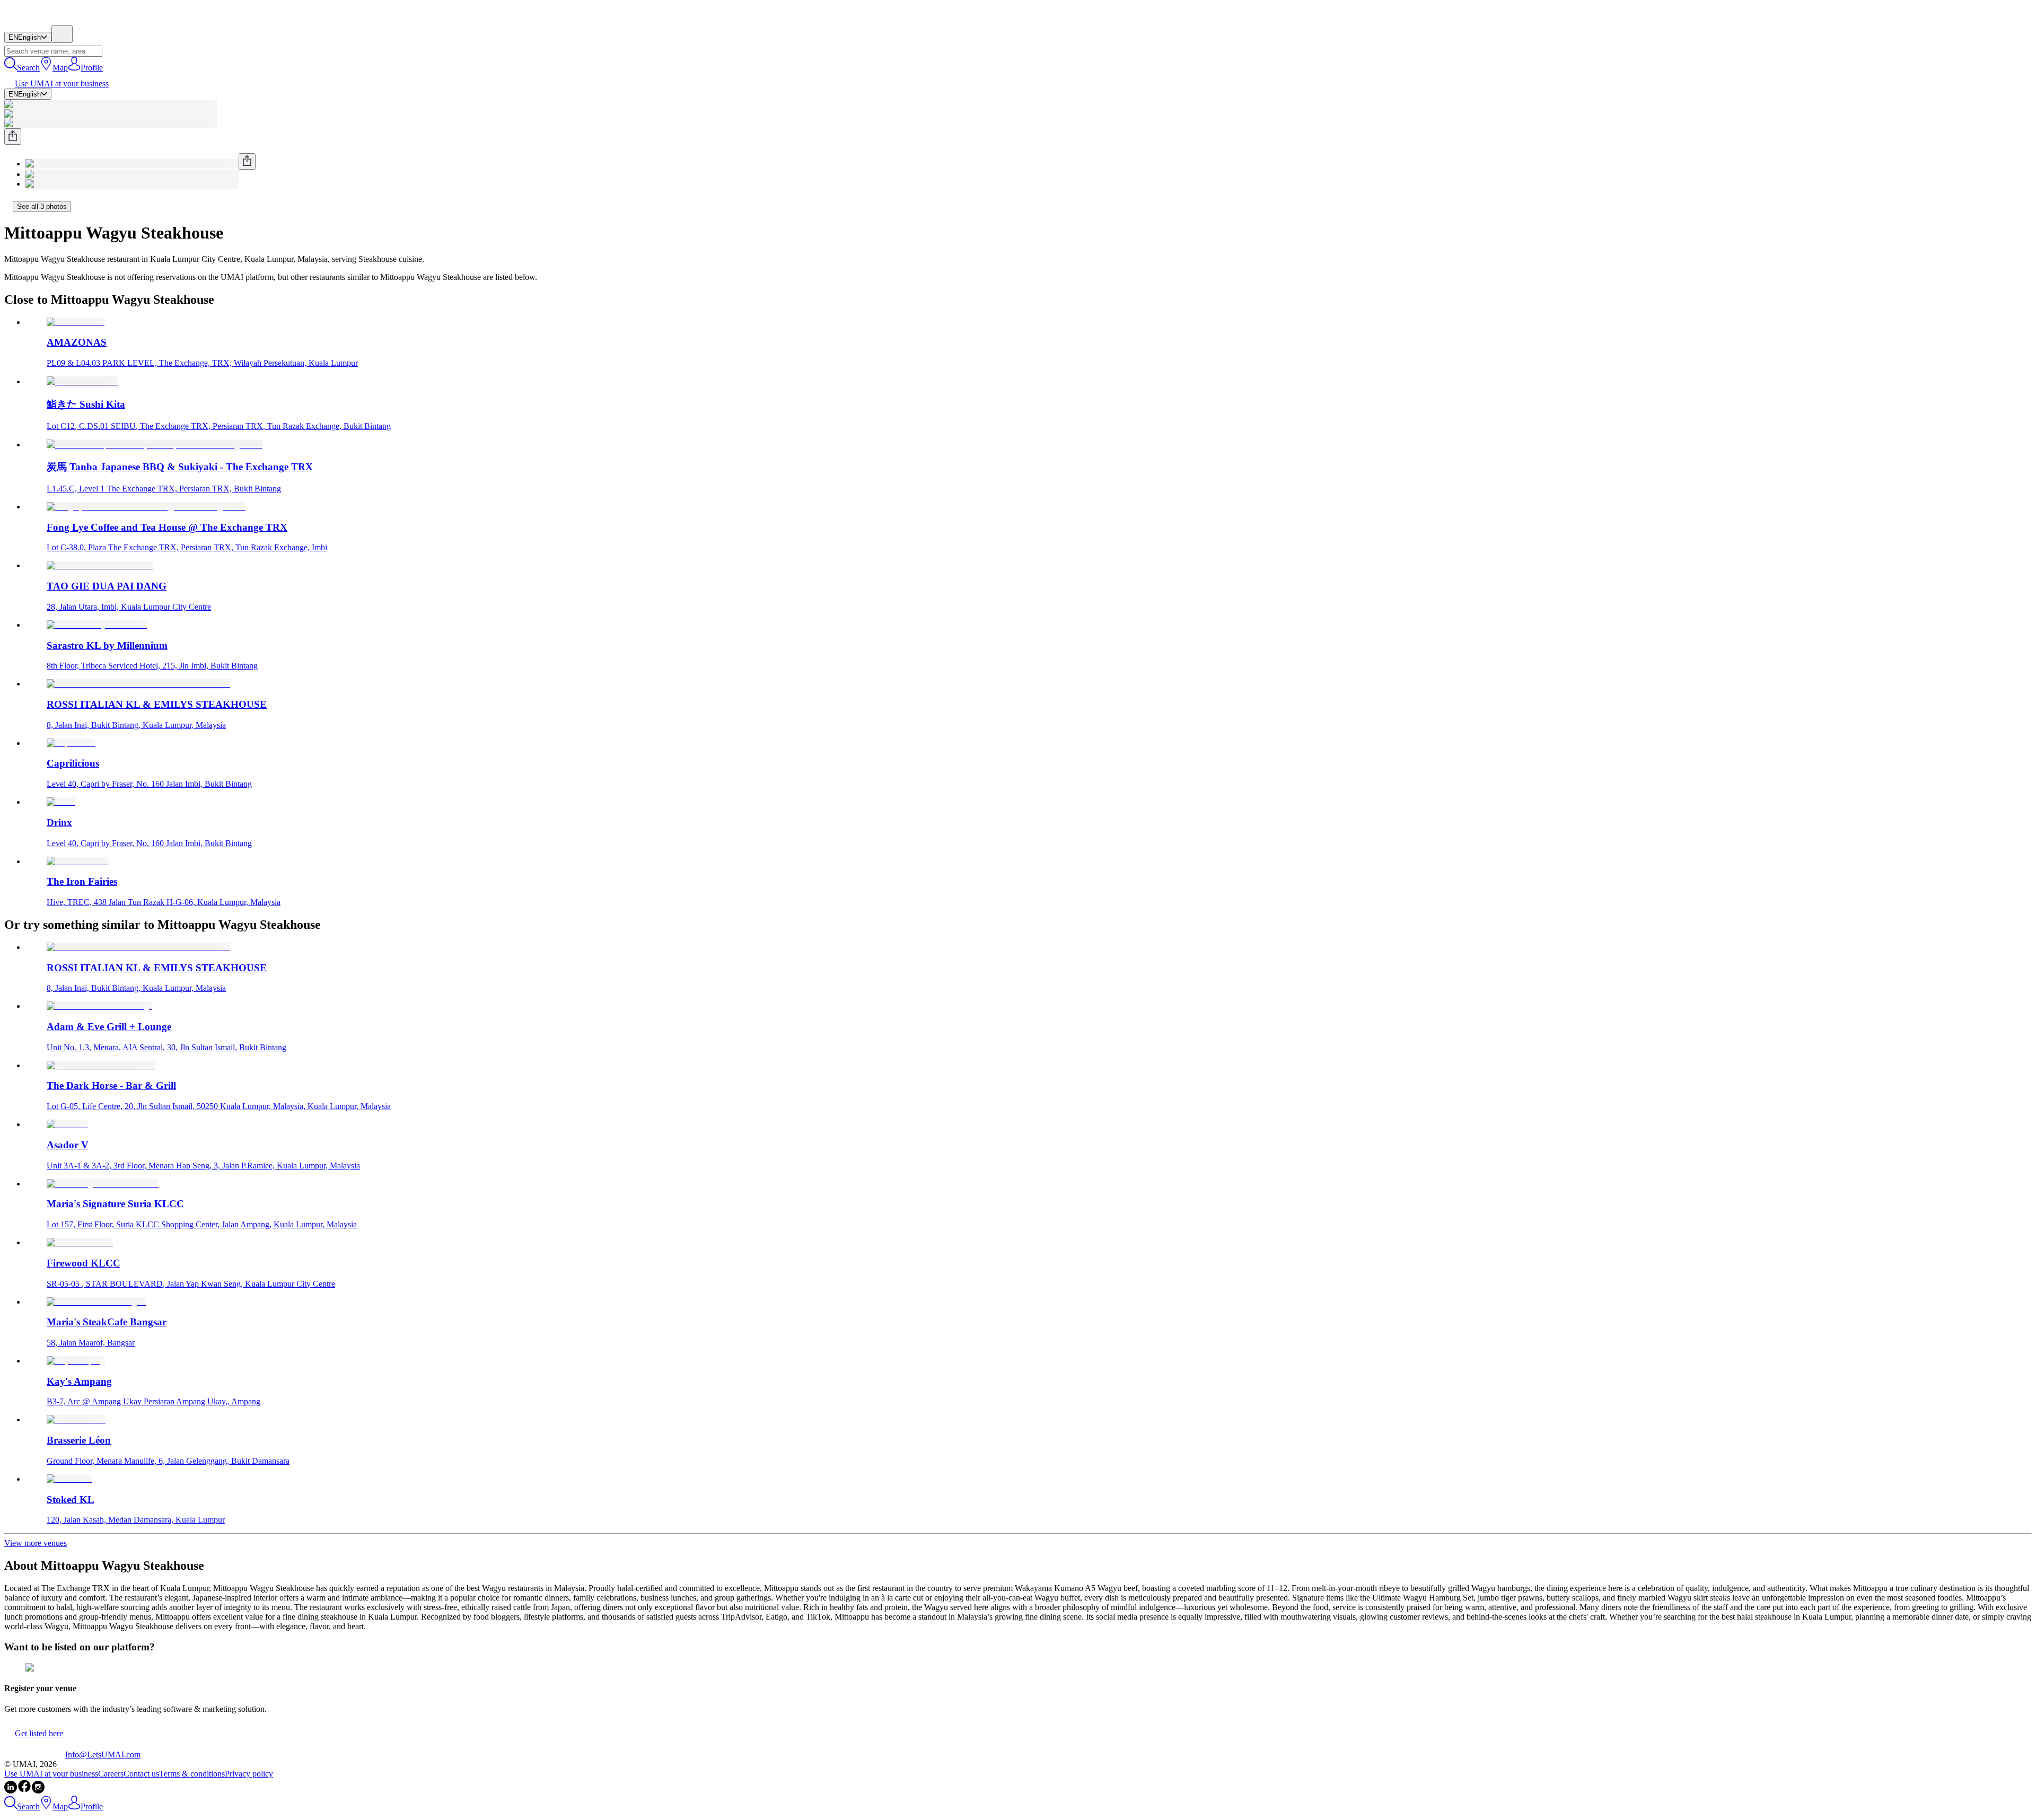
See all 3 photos (42, 206)
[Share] (13, 137)
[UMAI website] (35, 1755)
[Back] (8, 206)
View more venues (36, 1543)
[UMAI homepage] (35, 20)
